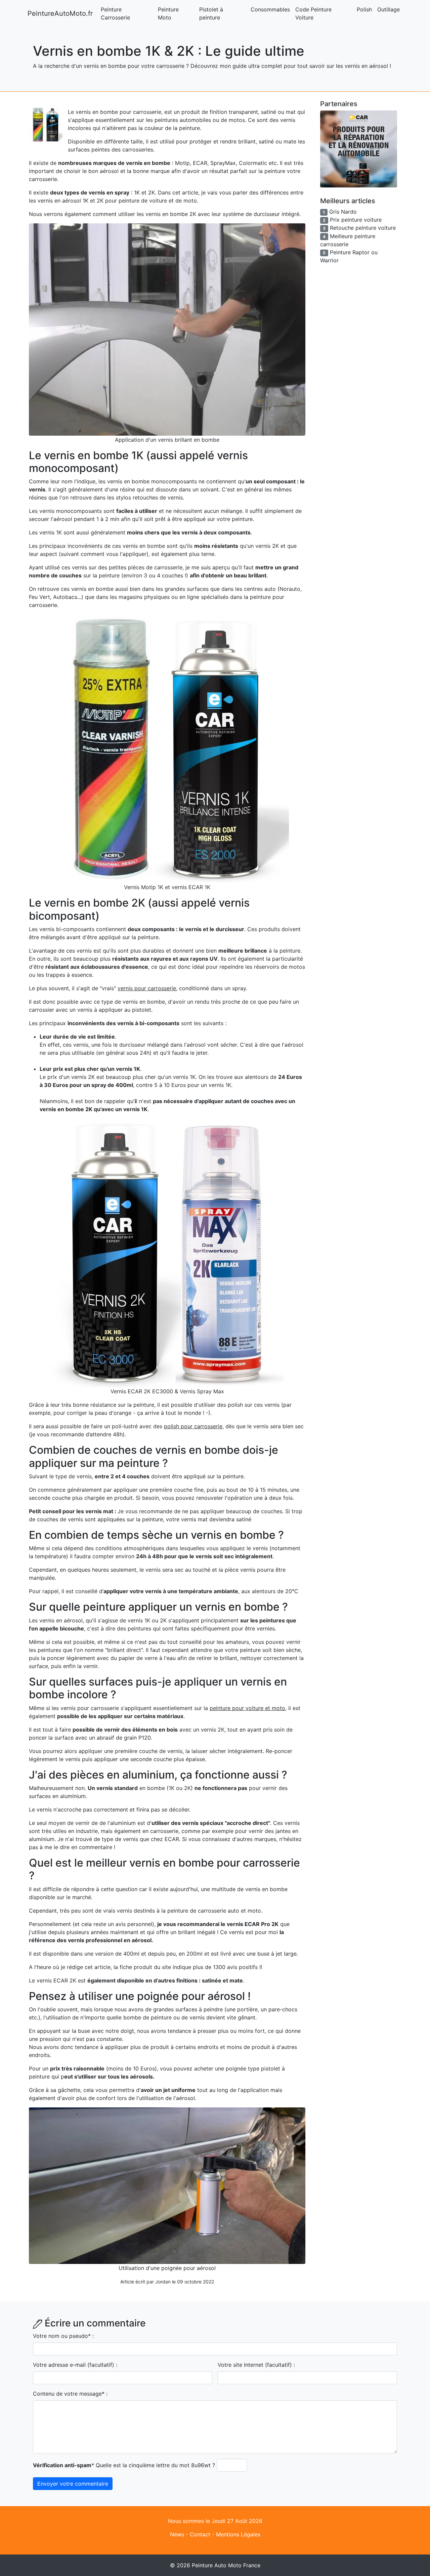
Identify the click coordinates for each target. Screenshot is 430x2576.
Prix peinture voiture (356, 220)
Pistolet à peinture (211, 13)
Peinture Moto (168, 13)
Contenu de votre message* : (70, 2394)
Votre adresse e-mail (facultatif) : (75, 2365)
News (177, 2534)
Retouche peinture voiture (363, 228)
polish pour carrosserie (193, 1426)
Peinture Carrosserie (115, 13)
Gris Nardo (343, 212)
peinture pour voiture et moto (247, 1708)
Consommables (270, 9)
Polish (364, 9)
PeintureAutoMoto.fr (60, 13)
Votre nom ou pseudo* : (63, 2336)
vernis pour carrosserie (147, 988)
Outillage (389, 9)
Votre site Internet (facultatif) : (256, 2365)
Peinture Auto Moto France (226, 2565)
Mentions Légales (238, 2534)
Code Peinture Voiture (313, 13)
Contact (200, 2534)
